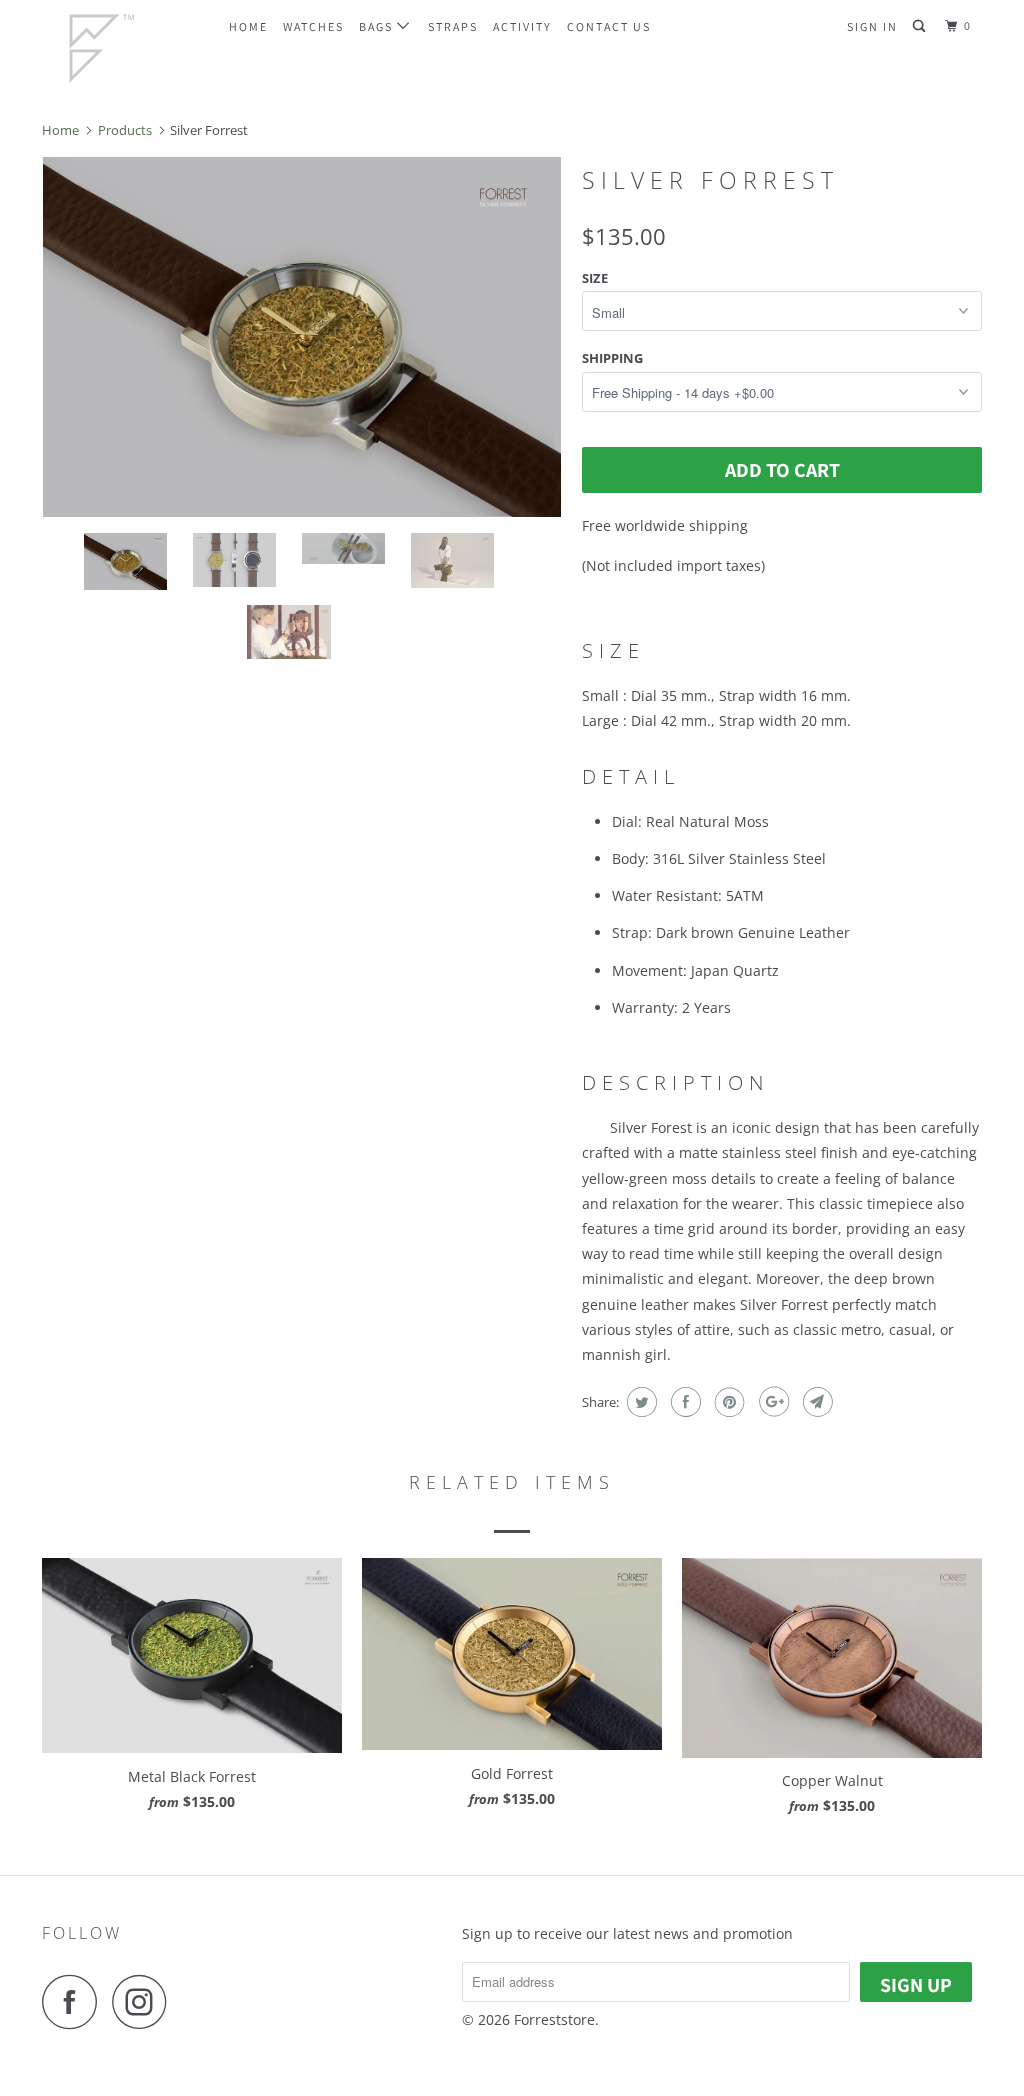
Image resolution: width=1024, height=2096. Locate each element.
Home (248, 26)
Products (125, 130)
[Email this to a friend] (815, 1402)
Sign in (872, 26)
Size (595, 278)
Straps (453, 26)
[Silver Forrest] (302, 337)
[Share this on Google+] (771, 1402)
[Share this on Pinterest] (727, 1402)
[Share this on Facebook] (683, 1402)
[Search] (921, 26)
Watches (313, 26)
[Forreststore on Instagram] (145, 2001)
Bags (378, 26)
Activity (522, 26)
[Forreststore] (122, 46)
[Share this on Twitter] (639, 1402)
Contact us (609, 26)
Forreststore (554, 2019)
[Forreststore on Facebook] (75, 2001)
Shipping (612, 358)
